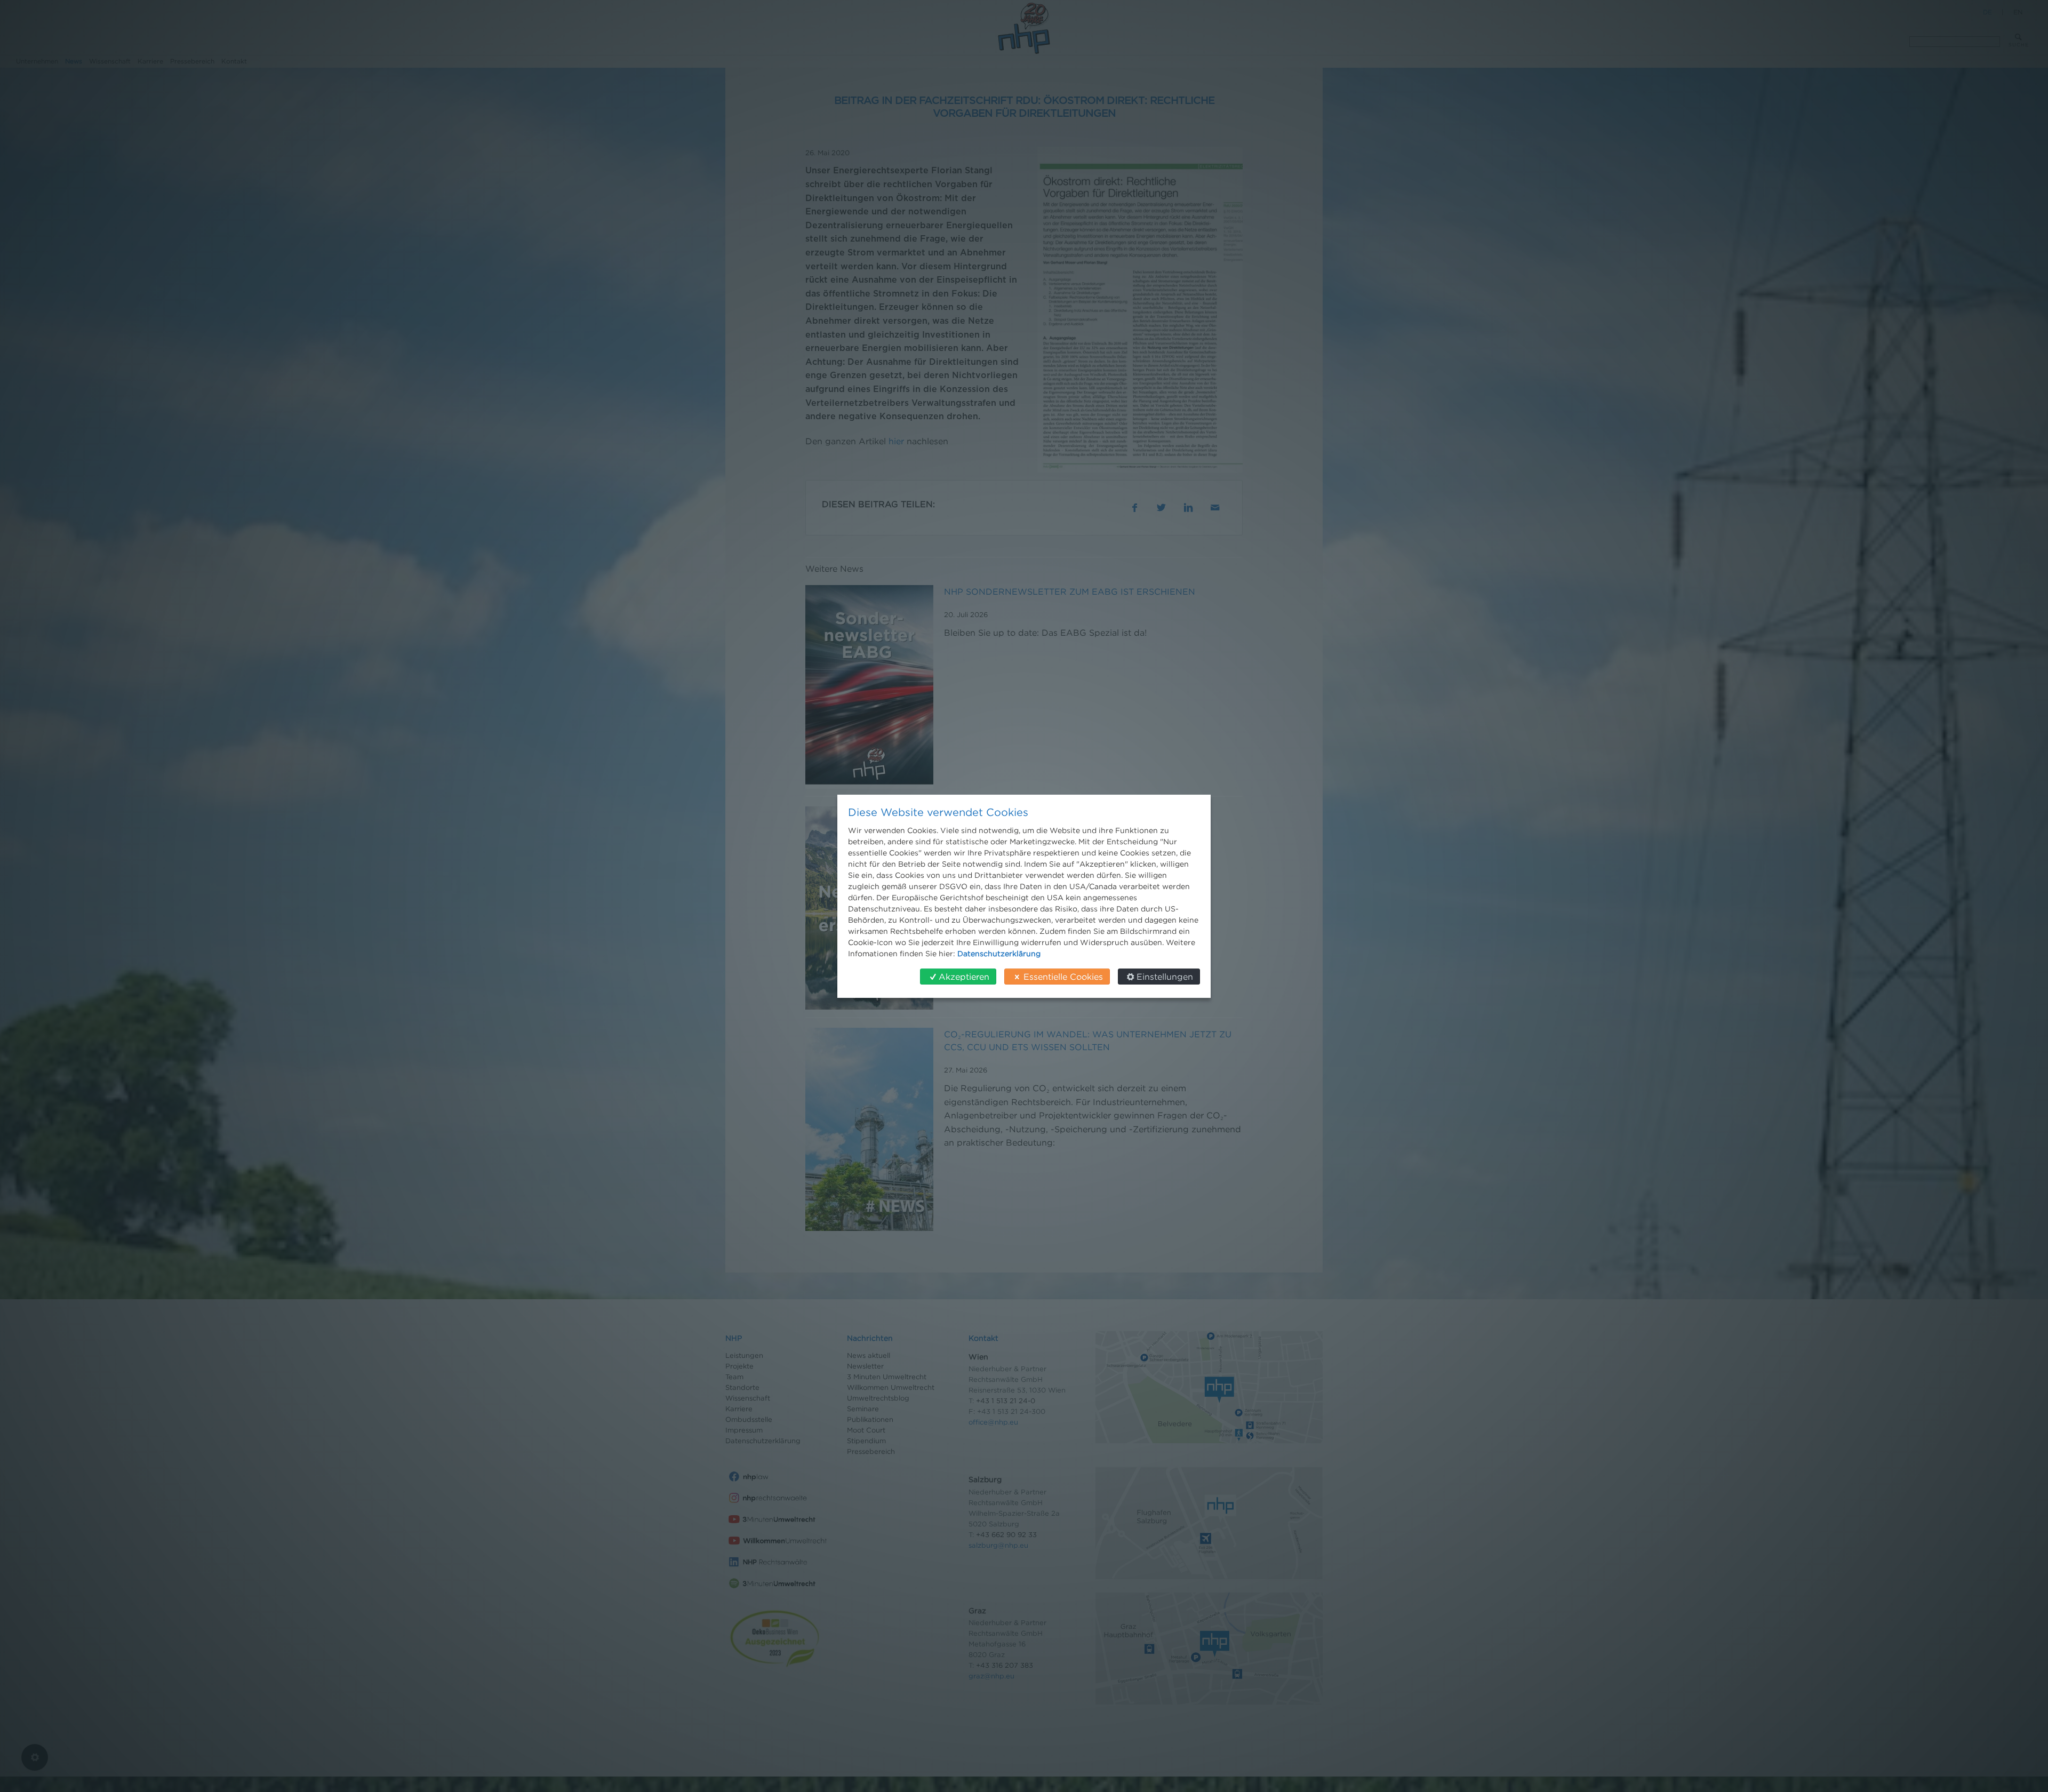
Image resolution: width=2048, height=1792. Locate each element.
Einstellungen (1165, 977)
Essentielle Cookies (1063, 977)
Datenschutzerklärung (999, 953)
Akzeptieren (964, 977)
